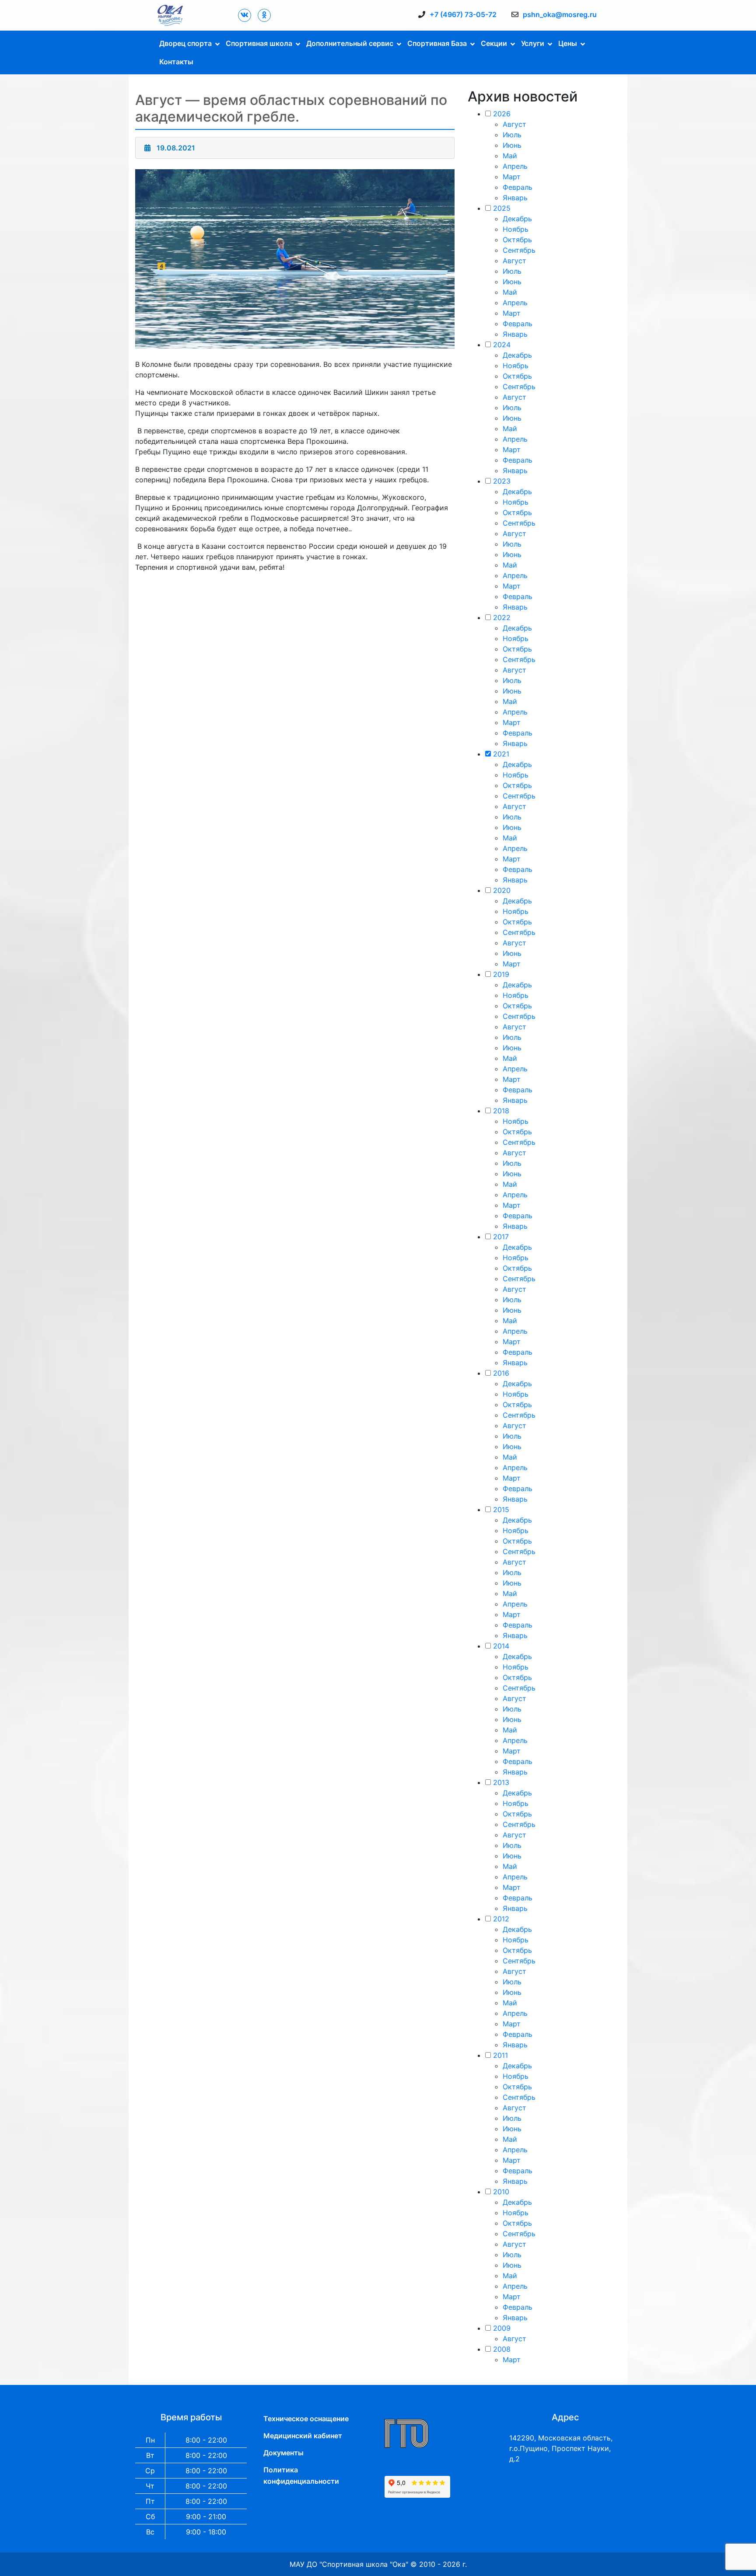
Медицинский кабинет (303, 2436)
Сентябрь (519, 250)
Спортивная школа (259, 43)
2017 (501, 1237)
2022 (502, 617)
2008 (502, 2349)
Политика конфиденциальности (301, 2475)
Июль (512, 135)
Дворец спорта (185, 43)
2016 (501, 1373)
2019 (501, 974)
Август (514, 124)
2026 (502, 114)
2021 (501, 754)
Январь (515, 198)
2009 (502, 2328)
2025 (502, 208)
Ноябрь (516, 229)
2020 (502, 890)
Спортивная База (437, 43)
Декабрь (517, 219)
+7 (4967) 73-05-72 (463, 14)
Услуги (533, 43)
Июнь (512, 145)
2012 (501, 1919)
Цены (568, 43)
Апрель (515, 166)
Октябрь (517, 240)
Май (510, 156)
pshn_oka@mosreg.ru (560, 14)
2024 (502, 345)
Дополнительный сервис (350, 43)
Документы (283, 2453)
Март (512, 177)
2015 (501, 1509)
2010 (501, 2192)
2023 (502, 481)
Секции (494, 43)
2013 (501, 1782)
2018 (501, 1111)
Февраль (518, 187)
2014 (501, 1646)
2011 (500, 2055)
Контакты (176, 62)
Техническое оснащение (306, 2419)
